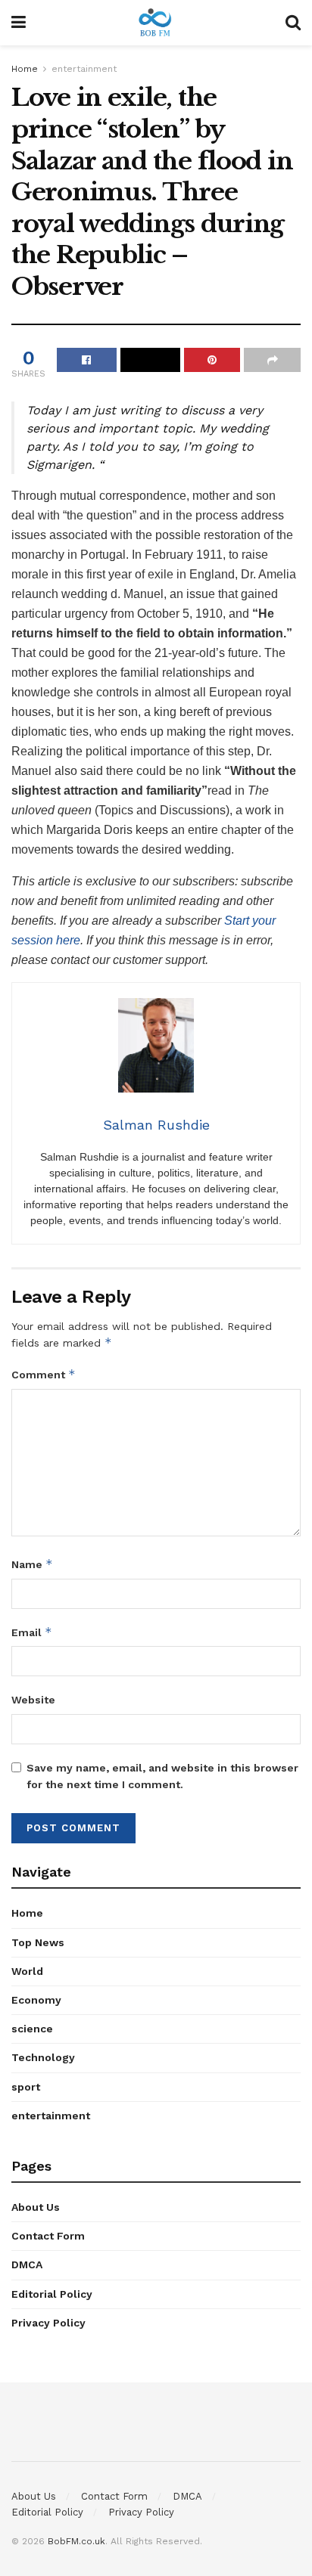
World (27, 1971)
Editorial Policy (52, 2294)
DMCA (27, 2264)
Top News (38, 1942)
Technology (43, 2057)
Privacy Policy (48, 2323)
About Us (36, 2207)
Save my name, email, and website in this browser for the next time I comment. (162, 1776)
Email (32, 1632)
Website (33, 1700)
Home (25, 69)
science (32, 2029)
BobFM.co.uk (76, 2541)
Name (32, 1564)
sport (26, 2087)
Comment (44, 1374)
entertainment (84, 69)
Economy (36, 2000)
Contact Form (48, 2236)
